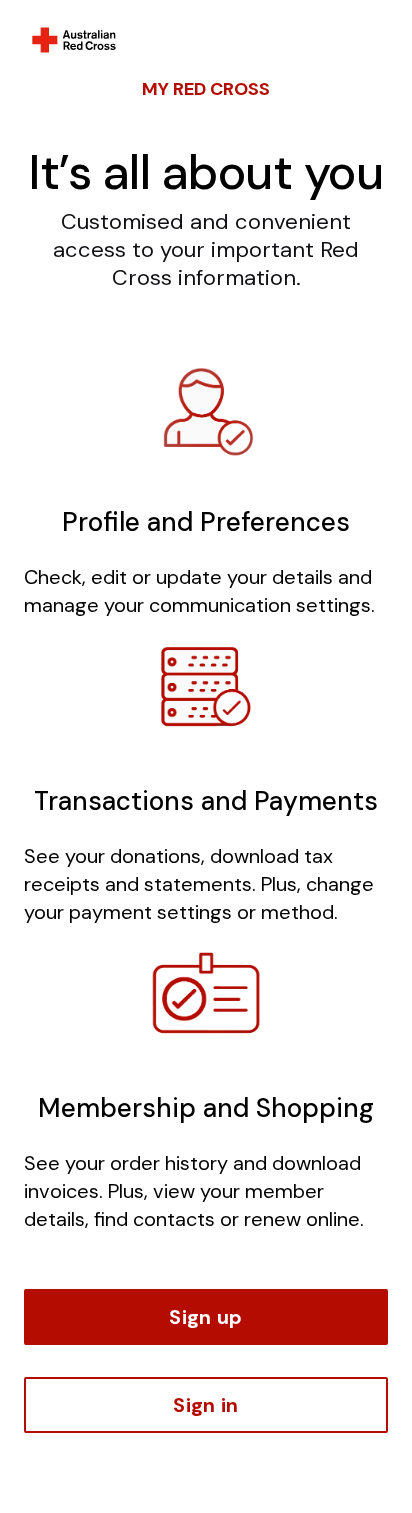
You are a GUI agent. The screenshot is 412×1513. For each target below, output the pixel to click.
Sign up (205, 1317)
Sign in (205, 1405)
